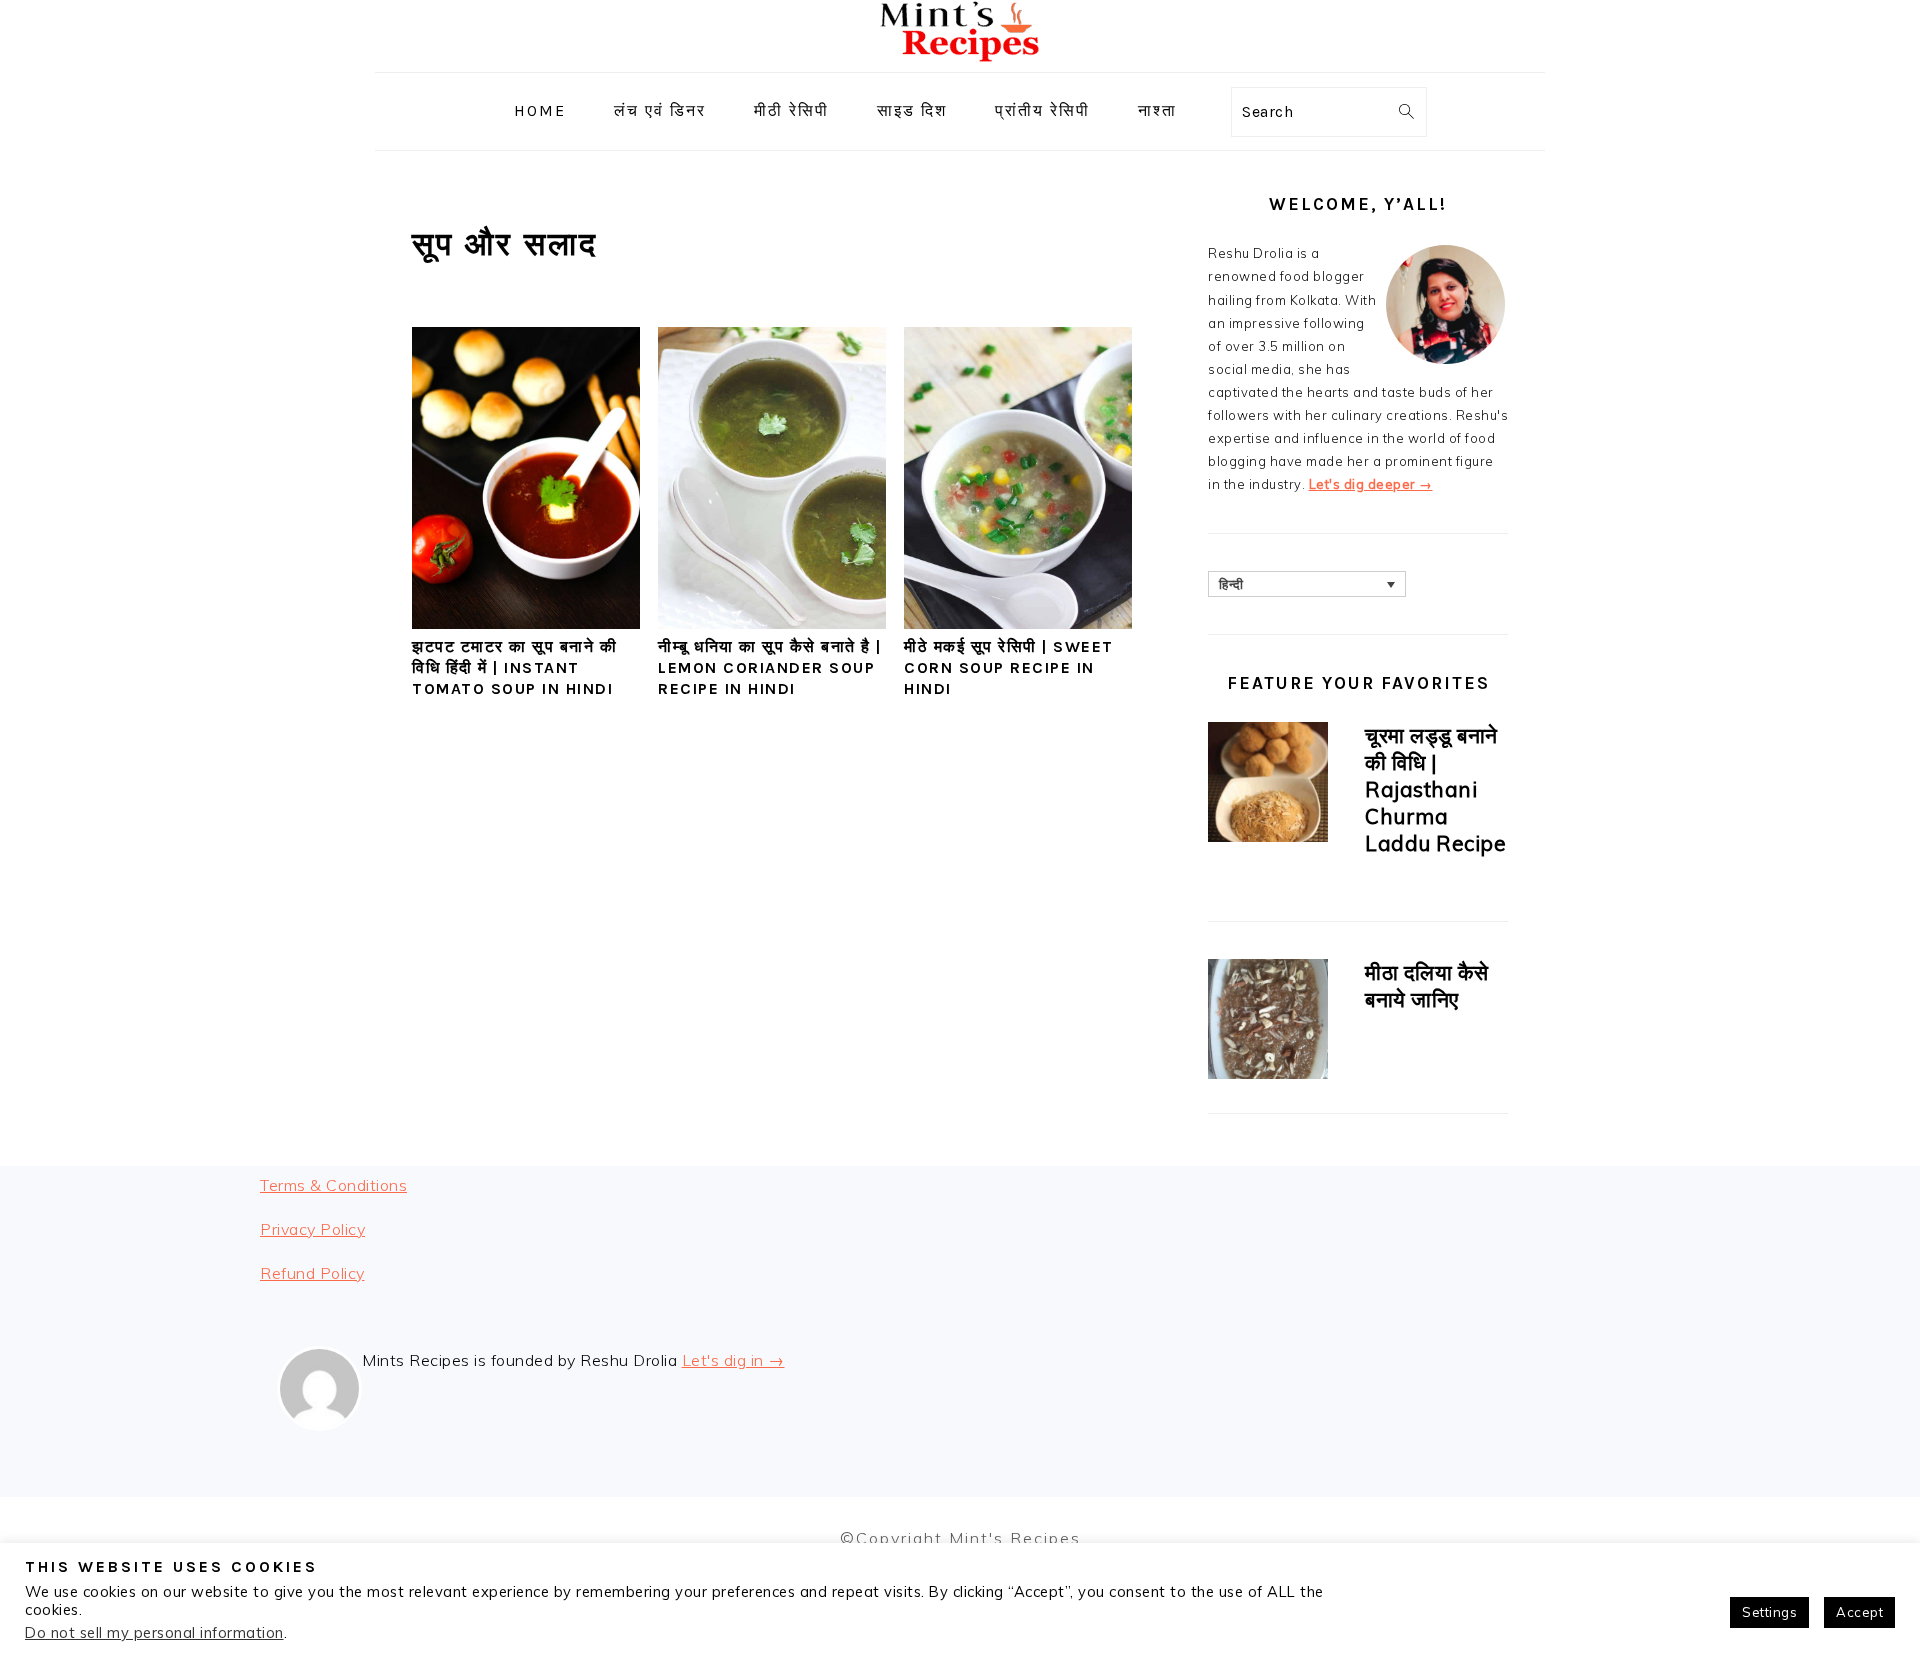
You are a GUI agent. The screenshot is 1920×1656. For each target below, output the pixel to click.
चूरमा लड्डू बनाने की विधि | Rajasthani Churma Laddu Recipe (1435, 789)
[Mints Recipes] (960, 57)
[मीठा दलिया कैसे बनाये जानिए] (1268, 1022)
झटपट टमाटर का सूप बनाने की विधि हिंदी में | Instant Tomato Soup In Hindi (514, 667)
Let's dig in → (733, 1360)
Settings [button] (1769, 1612)
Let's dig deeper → (1371, 484)
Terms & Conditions (333, 1185)
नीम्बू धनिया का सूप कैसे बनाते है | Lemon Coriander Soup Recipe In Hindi (770, 667)
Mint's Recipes (1015, 1538)
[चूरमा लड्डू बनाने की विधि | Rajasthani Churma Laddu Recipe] (1268, 785)
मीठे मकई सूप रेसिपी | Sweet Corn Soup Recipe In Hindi (1009, 667)
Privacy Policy (312, 1229)
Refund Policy (312, 1273)
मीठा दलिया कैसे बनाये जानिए (1427, 985)
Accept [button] (1859, 1612)
